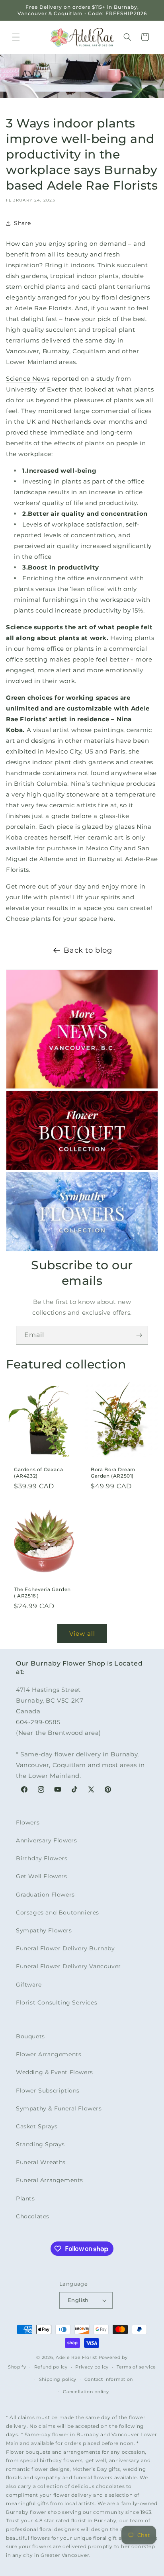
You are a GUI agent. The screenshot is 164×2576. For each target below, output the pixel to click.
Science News (28, 379)
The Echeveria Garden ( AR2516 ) (42, 1592)
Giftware (29, 1985)
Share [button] (22, 223)
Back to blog (88, 950)
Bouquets (30, 2036)
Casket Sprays (37, 2126)
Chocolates (33, 2216)
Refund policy (51, 2367)
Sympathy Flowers (44, 1930)
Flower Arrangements (49, 2054)
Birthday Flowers (42, 1858)
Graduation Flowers (45, 1895)
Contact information (109, 2379)
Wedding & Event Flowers (55, 2072)
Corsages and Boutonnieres (58, 1912)
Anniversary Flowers (46, 1840)
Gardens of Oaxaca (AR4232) (38, 1473)
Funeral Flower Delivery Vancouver (68, 1966)
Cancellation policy (86, 2392)
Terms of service (136, 2367)
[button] (16, 37)
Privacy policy (92, 2367)
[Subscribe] (139, 1335)
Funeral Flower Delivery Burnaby (65, 1948)
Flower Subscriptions (48, 2091)
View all (82, 1633)
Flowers (28, 1822)
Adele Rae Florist (76, 2357)
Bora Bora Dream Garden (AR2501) (113, 1473)
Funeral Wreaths (41, 2162)
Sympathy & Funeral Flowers (59, 2108)
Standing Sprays (40, 2144)
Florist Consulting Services (57, 2002)
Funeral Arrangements (50, 2180)
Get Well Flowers (42, 1876)
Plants (25, 2198)
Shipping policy (58, 2379)
